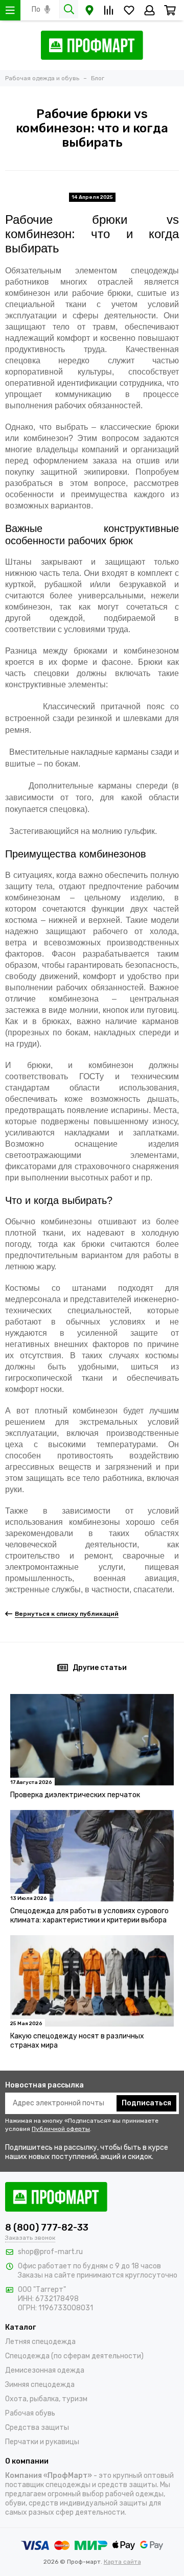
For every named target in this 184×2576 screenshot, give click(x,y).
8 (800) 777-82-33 (47, 2227)
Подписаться (146, 2103)
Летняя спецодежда (40, 2342)
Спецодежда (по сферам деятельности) (74, 2356)
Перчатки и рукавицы (42, 2442)
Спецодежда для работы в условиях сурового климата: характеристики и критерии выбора (89, 1916)
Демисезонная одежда (45, 2370)
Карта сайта (122, 2562)
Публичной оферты (61, 2129)
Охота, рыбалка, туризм (46, 2399)
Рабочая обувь (30, 2413)
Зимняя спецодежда (40, 2385)
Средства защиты (37, 2428)
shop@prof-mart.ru (50, 2252)
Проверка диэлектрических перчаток (75, 1795)
